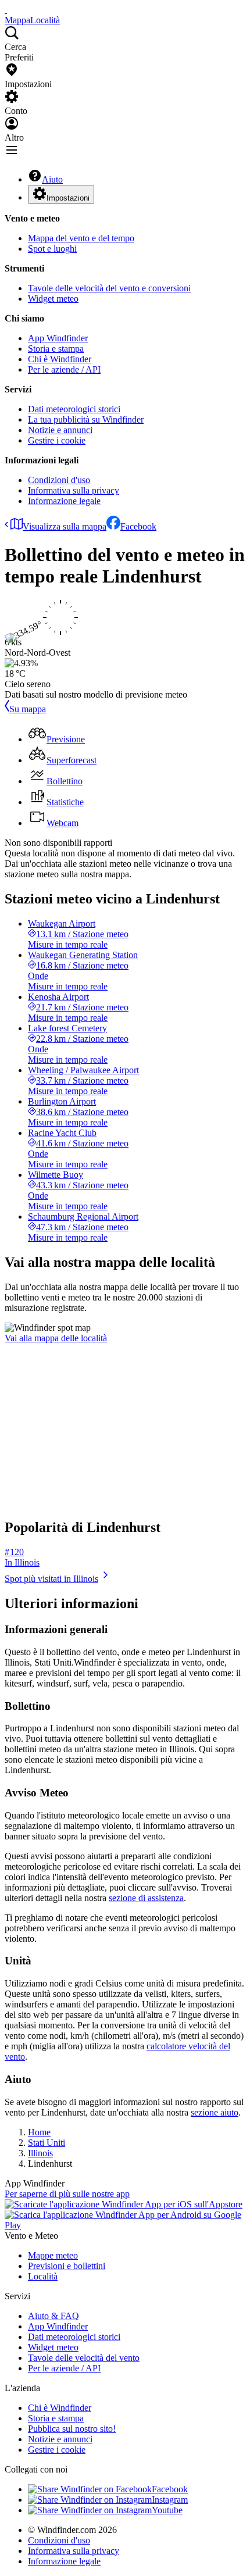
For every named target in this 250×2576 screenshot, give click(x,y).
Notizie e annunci (60, 430)
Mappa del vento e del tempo (81, 238)
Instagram (170, 2500)
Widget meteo (53, 299)
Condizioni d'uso (59, 480)
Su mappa (28, 709)
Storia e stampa (56, 349)
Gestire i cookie (57, 440)
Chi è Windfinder (60, 359)
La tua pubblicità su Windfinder (86, 419)
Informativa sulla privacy (74, 490)
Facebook (138, 526)
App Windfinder (58, 338)
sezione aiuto (215, 2112)
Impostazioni (68, 198)
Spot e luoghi (52, 249)
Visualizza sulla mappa (65, 526)
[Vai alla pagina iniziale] (6, 10)
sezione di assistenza (146, 1898)
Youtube (167, 2510)
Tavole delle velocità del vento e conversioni (109, 288)
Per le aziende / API (64, 369)
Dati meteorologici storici (74, 409)
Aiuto (52, 179)
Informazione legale (64, 501)
